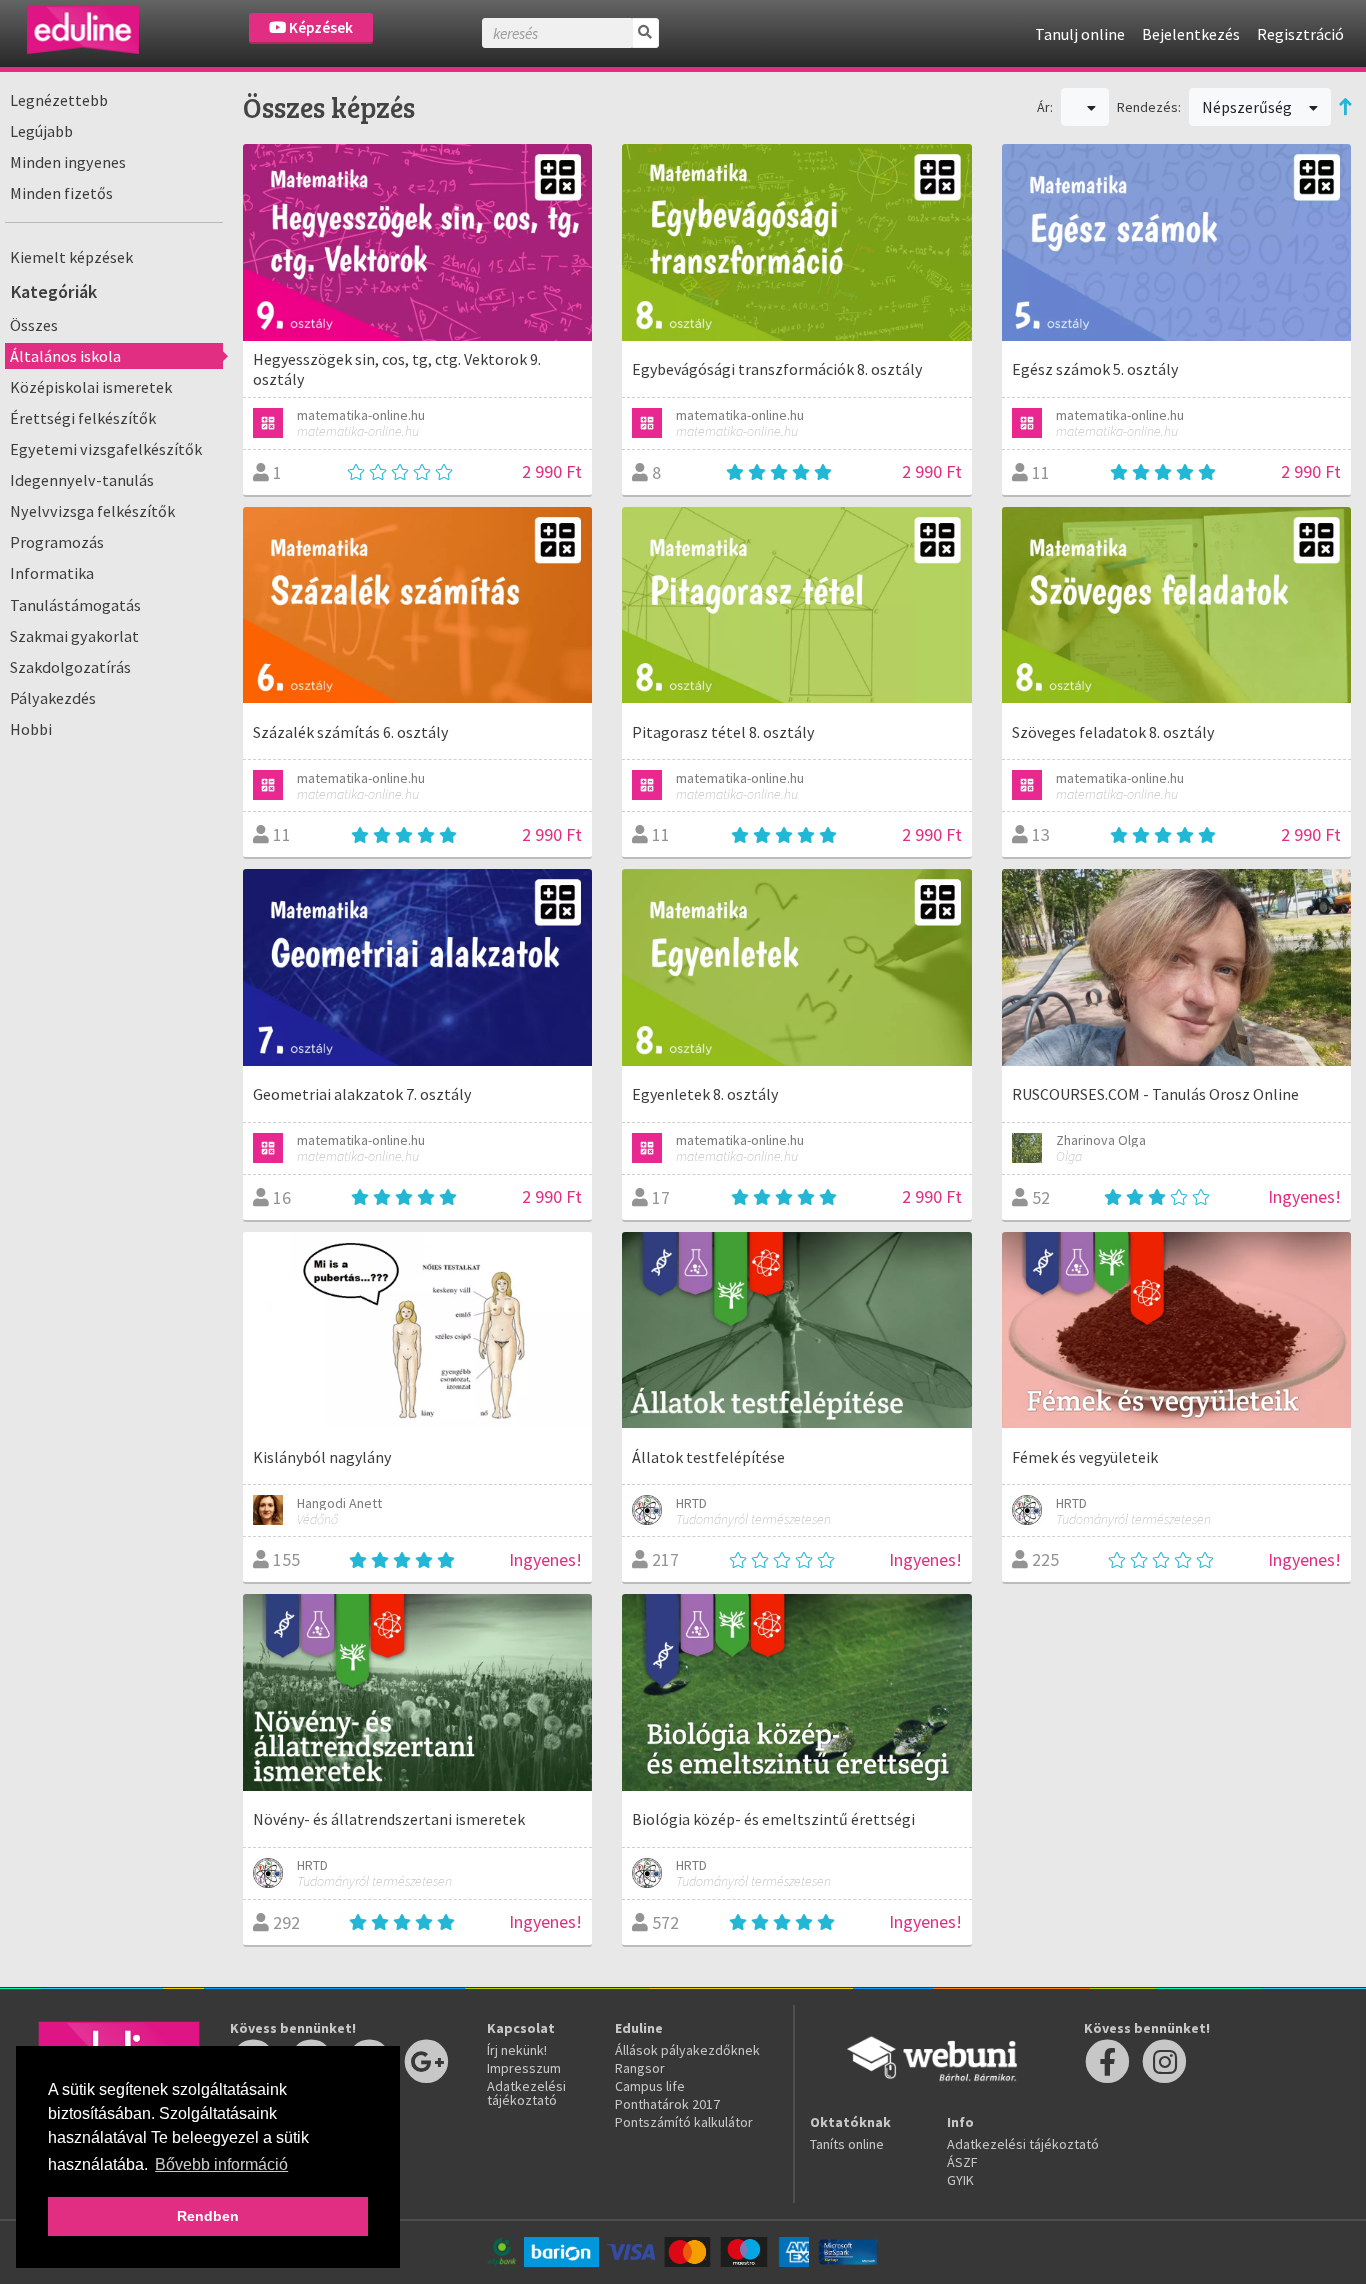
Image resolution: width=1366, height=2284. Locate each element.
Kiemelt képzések (71, 257)
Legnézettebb (59, 100)
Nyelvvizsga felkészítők (92, 511)
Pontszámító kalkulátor (684, 2122)
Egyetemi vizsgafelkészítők (106, 449)
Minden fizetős (61, 193)
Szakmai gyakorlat (74, 636)
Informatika (52, 573)
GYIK (960, 2180)
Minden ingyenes (68, 162)
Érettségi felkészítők (83, 418)
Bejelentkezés (1191, 34)
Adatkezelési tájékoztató (526, 2093)
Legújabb (41, 131)
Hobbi (31, 729)
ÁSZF (962, 2162)
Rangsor (640, 2068)
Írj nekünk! (517, 2050)
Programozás (57, 542)
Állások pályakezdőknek (687, 2050)
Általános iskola (65, 356)
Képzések (319, 27)
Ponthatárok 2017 (667, 2104)
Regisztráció (1300, 34)
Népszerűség (1248, 107)
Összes (34, 325)
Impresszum (524, 2068)
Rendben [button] (208, 2216)
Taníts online (847, 2144)
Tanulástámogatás (75, 605)
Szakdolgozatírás (70, 667)
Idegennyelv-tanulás (82, 480)
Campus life (650, 2086)
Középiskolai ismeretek (91, 387)
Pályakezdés (53, 698)
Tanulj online (1080, 34)
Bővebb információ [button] (221, 2164)
